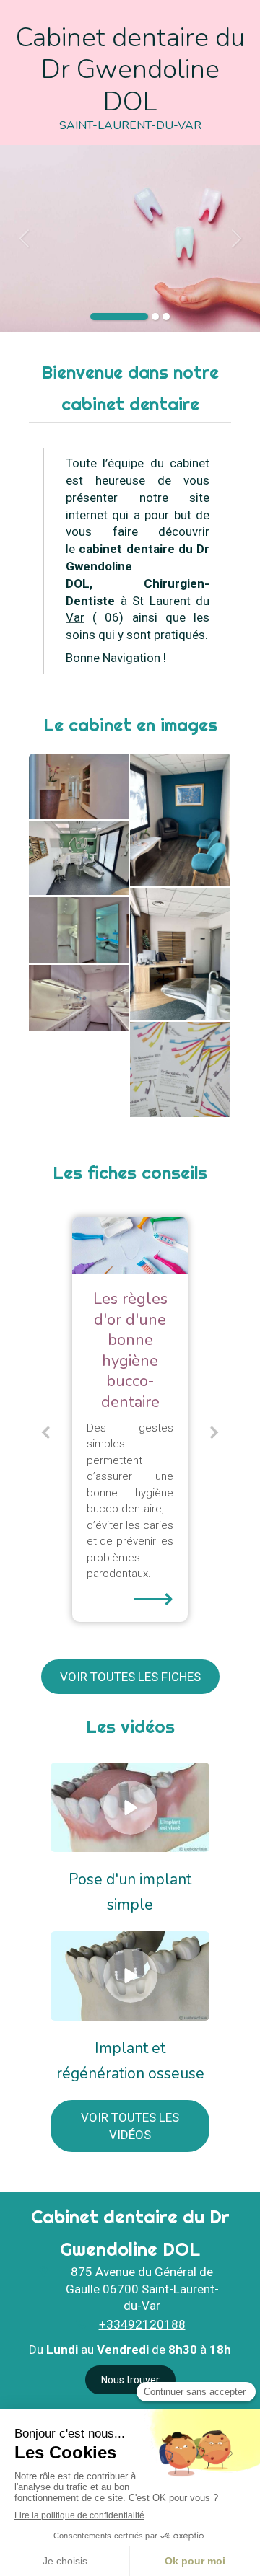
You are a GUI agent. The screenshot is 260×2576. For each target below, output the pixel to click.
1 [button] (119, 317)
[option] (130, 239)
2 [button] (155, 317)
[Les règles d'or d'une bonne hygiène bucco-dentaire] (130, 1245)
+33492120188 (142, 2324)
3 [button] (166, 317)
